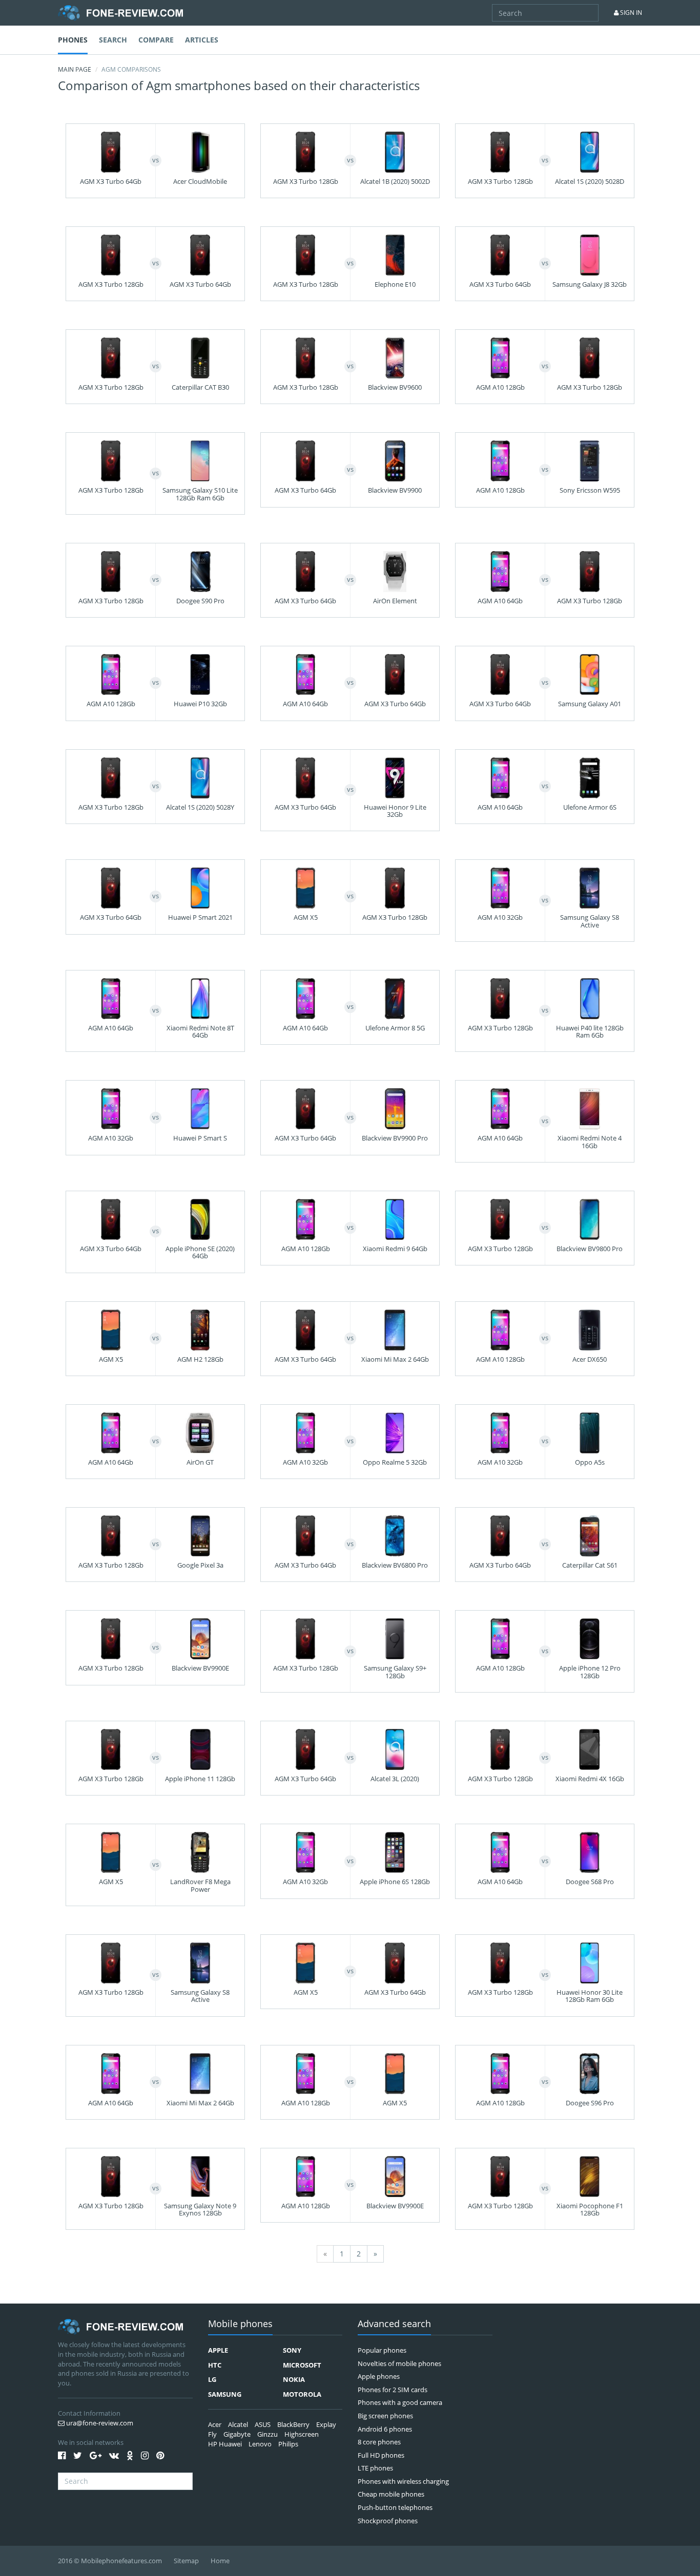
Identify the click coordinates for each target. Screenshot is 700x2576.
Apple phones (379, 2376)
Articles (202, 40)
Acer (215, 2424)
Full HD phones (381, 2455)
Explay (326, 2424)
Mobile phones (240, 2324)
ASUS (263, 2424)
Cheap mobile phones (391, 2494)
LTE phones (375, 2468)
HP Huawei (225, 2444)
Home (220, 2561)
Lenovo (260, 2444)
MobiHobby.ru (120, 13)
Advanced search (394, 2324)
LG (212, 2379)
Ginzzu (267, 2434)
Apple (218, 2350)
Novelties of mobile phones (399, 2363)
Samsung (225, 2394)
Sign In (630, 13)
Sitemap (186, 2561)
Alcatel (238, 2424)
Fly (212, 2434)
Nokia (294, 2379)
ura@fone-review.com (99, 2423)
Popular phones (382, 2350)
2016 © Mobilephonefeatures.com (110, 2561)
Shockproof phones (388, 2521)
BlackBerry (293, 2424)
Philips (288, 2444)
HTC (215, 2365)
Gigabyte (237, 2434)
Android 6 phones (385, 2429)
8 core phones (379, 2442)
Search (113, 40)
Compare (156, 40)
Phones (73, 40)
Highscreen (302, 2434)
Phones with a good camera (400, 2402)
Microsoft (302, 2365)
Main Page (75, 69)
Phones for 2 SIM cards (393, 2390)
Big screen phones (385, 2416)
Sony (292, 2350)
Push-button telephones (395, 2507)
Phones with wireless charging (403, 2481)
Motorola (302, 2394)
